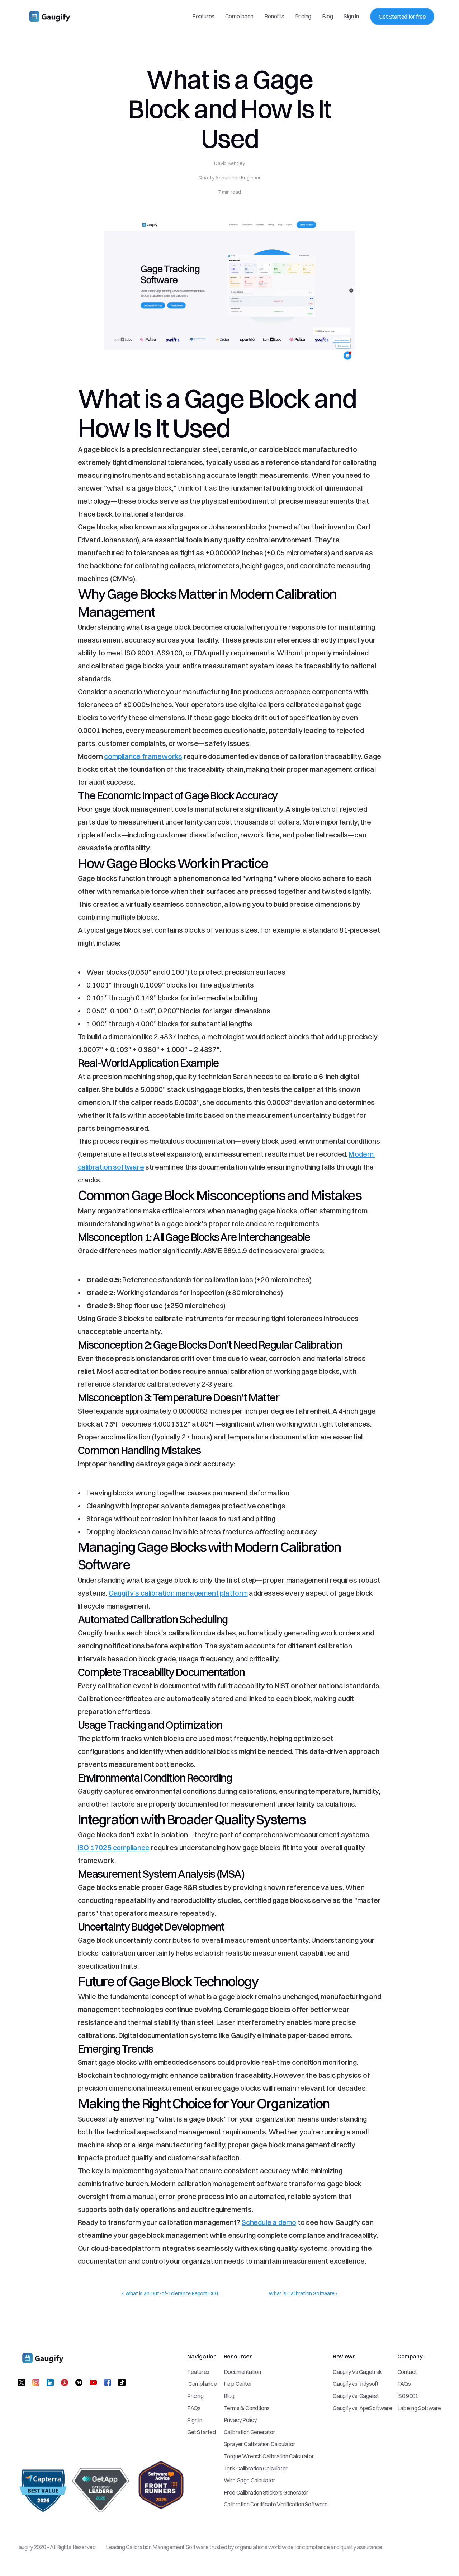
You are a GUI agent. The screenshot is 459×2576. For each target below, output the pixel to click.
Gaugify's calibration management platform (178, 1593)
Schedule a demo (269, 2222)
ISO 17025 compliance (114, 1847)
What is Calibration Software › (303, 2293)
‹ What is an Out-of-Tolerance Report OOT (171, 2293)
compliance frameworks (143, 756)
